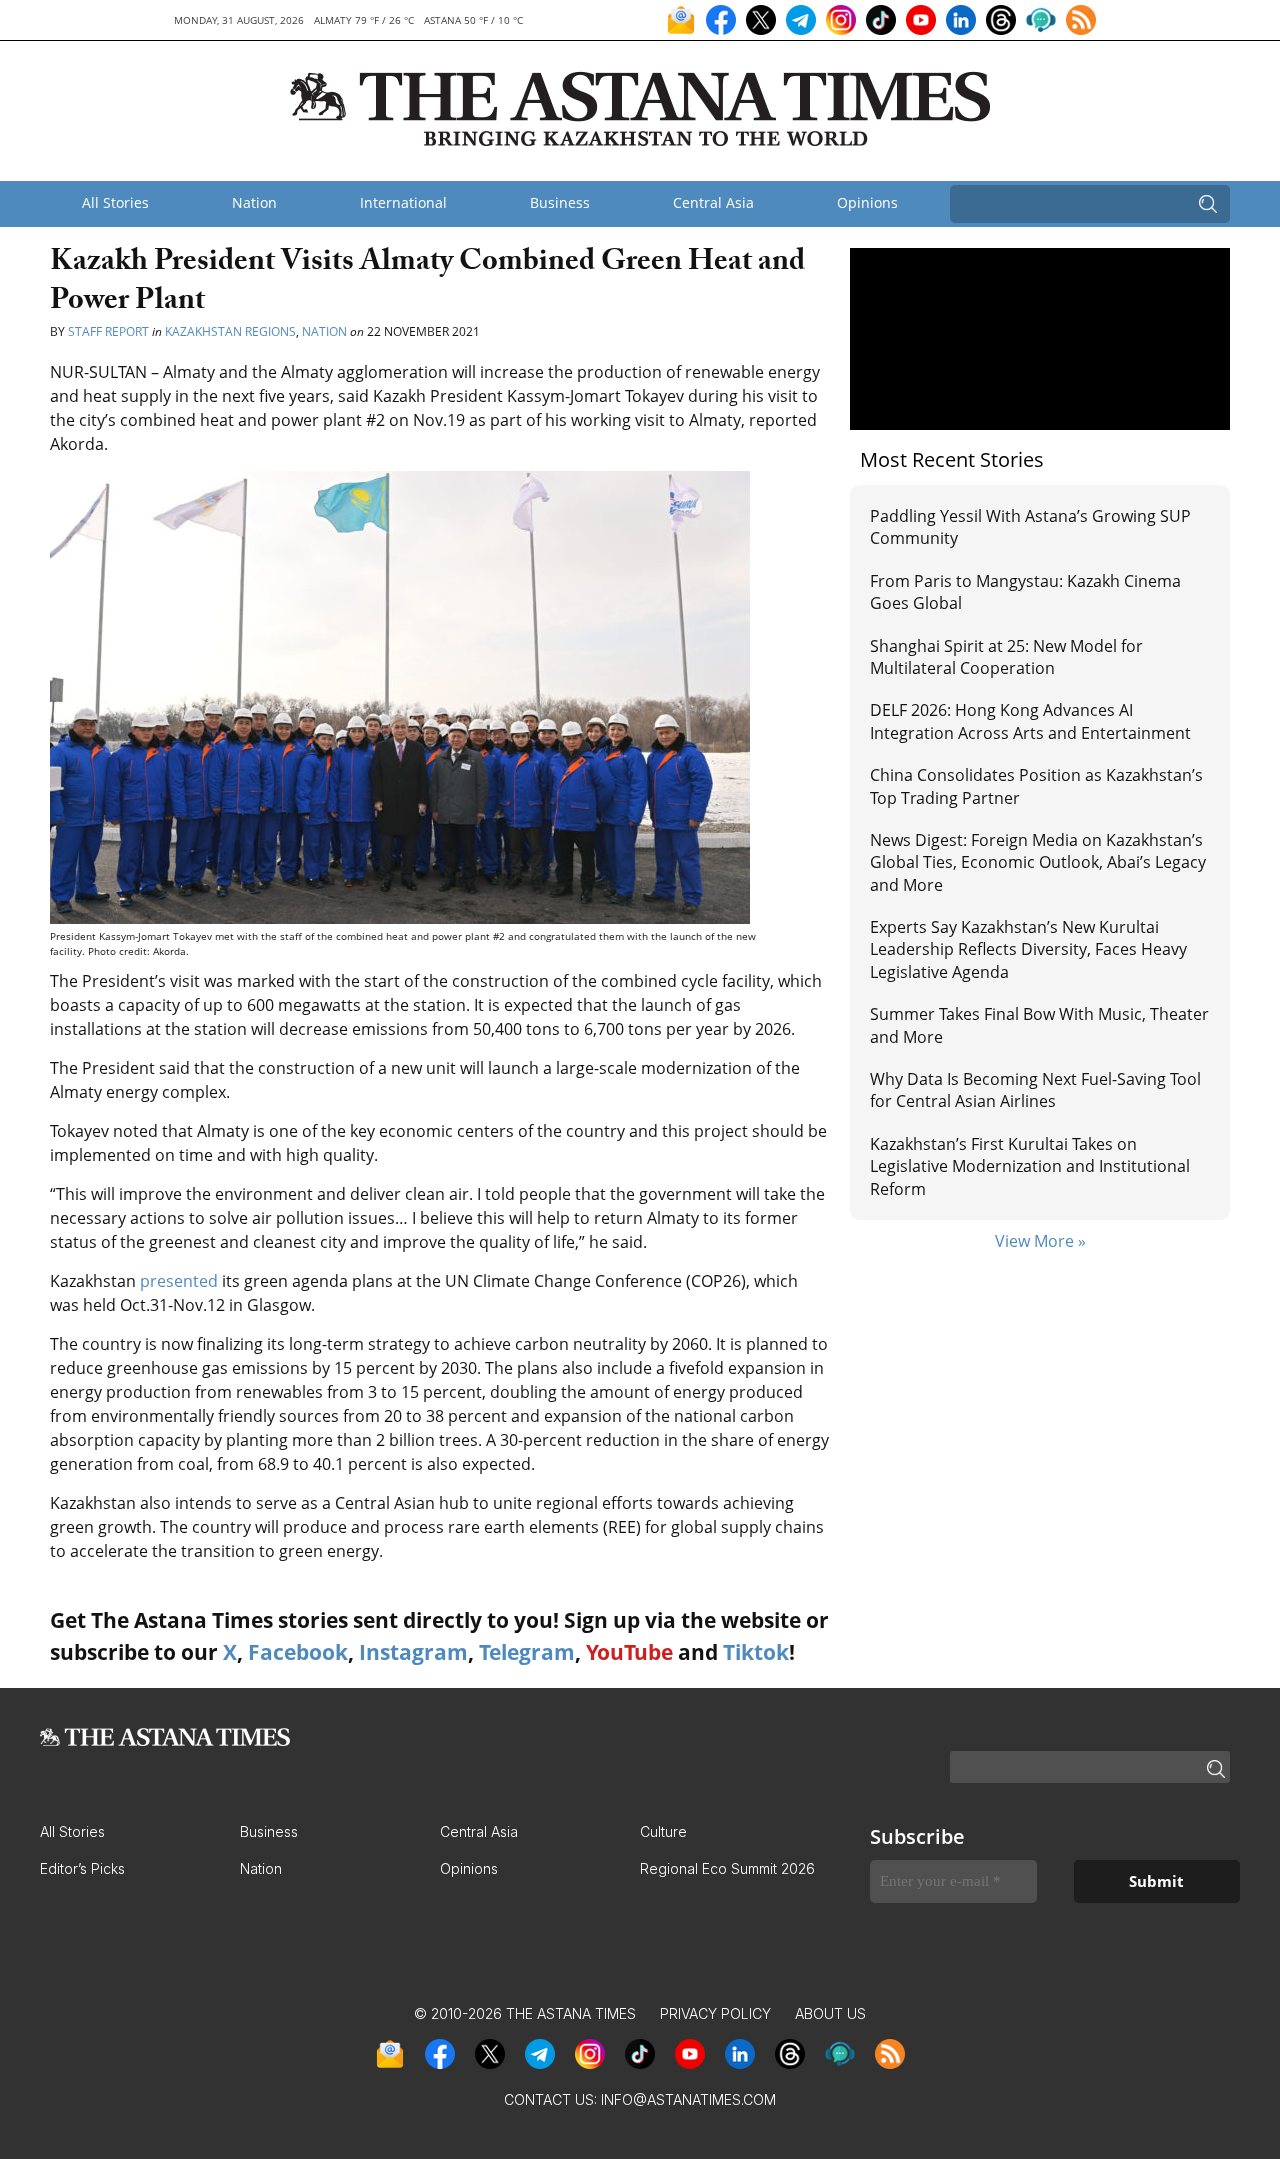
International (403, 202)
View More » (1040, 1241)
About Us (830, 2013)
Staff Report (110, 331)
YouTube (629, 1652)
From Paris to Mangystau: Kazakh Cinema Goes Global (1025, 592)
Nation (254, 202)
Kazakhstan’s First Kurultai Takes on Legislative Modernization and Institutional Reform (1030, 1166)
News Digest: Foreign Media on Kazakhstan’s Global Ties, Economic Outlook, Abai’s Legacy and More (1038, 862)
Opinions (867, 202)
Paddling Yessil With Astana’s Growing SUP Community (1030, 527)
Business (560, 202)
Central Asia (713, 202)
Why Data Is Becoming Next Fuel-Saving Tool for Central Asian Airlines (1035, 1090)
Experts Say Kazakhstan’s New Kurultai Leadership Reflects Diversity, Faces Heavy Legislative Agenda (1028, 949)
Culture (663, 1831)
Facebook (298, 1652)
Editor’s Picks (82, 1868)
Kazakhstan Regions (230, 331)
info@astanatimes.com (688, 2099)
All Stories (115, 202)
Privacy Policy (715, 2013)
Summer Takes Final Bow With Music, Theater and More (1039, 1025)
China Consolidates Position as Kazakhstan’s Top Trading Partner (1036, 786)
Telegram (527, 1652)
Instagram (413, 1652)
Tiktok (756, 1652)
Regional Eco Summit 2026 (727, 1868)
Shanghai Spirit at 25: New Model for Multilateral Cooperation (1006, 657)
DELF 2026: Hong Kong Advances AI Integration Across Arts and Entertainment (1030, 721)
